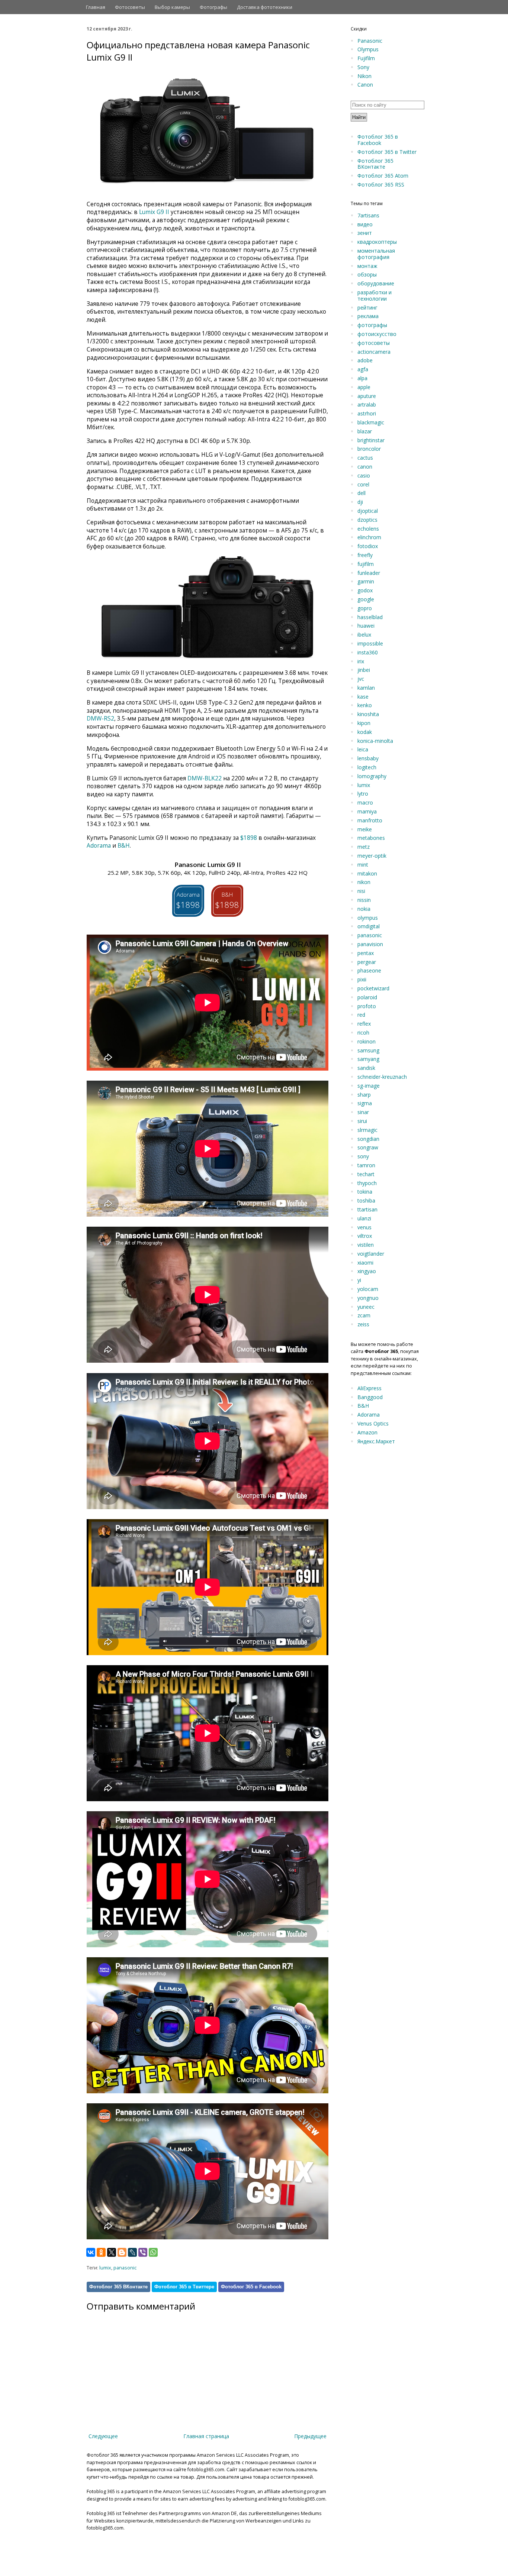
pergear (367, 962)
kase (363, 697)
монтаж (367, 266)
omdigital (369, 926)
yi (359, 1280)
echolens (368, 529)
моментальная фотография (376, 254)
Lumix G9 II (154, 212)
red (361, 1015)
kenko (365, 705)
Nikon (364, 76)
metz (364, 847)
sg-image (369, 1086)
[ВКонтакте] (91, 2252)
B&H (124, 846)
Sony (363, 67)
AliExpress (369, 1388)
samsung (368, 1050)
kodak (365, 732)
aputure (367, 396)
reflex (364, 1024)
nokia (364, 909)
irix (361, 661)
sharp (364, 1095)
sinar (363, 1112)
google (366, 599)
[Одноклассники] (101, 2252)
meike (365, 829)
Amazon (367, 1432)
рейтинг (367, 308)
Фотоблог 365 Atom (383, 176)
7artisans (368, 215)
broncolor (369, 449)
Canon (365, 85)
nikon (364, 882)
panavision (370, 944)
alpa (362, 378)
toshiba (366, 1200)
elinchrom (369, 537)
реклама (368, 316)
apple (364, 387)
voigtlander (371, 1254)
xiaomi (365, 1263)
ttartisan (367, 1209)
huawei (366, 626)
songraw (368, 1147)
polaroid (367, 997)
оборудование (376, 283)
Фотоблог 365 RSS (381, 185)
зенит (365, 233)
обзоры (367, 274)
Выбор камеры (172, 7)
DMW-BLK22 (205, 778)
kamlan (366, 688)
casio (364, 475)
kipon (364, 723)
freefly (365, 555)
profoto (367, 1006)
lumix (105, 2268)
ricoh (363, 1033)
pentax (366, 953)
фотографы (372, 325)
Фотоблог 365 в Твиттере (184, 2287)
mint (363, 865)
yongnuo (368, 1298)
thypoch (367, 1183)
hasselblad (370, 617)
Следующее (103, 2436)
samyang (368, 1059)
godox (365, 590)
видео (365, 224)
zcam (364, 1315)
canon (365, 467)
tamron (366, 1165)
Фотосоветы (130, 7)
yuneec (366, 1307)
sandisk (366, 1068)
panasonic (125, 2268)
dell (361, 493)
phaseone (369, 970)
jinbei (364, 670)
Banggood (370, 1397)
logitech (367, 767)
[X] (112, 2252)
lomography (372, 776)
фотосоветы (374, 343)
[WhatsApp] (153, 2252)
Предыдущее (310, 2436)
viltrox (365, 1236)
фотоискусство (377, 334)
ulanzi (364, 1218)
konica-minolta (375, 741)
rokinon (366, 1041)
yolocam (368, 1289)
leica (363, 749)
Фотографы (213, 7)
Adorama (99, 846)
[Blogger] (122, 2252)
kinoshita (368, 714)
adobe (365, 360)
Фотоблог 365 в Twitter (387, 152)
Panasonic (370, 41)
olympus (368, 918)
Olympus (368, 49)
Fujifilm (366, 58)
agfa (363, 369)
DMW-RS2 (100, 719)
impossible (370, 643)
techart (366, 1174)
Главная (96, 7)
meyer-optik (372, 856)
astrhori (367, 413)
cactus (365, 458)
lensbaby (368, 758)
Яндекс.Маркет (376, 1441)
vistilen (366, 1245)
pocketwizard (373, 988)
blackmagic (371, 422)
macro (365, 802)
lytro (363, 794)
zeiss (363, 1324)
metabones (371, 838)
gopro (365, 608)
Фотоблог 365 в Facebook (251, 2287)
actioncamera (374, 352)
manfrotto (370, 820)
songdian (368, 1139)
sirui (362, 1121)
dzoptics (367, 520)
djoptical (368, 511)
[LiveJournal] (132, 2252)
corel (363, 484)
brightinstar (371, 440)
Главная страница (206, 2436)
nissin (364, 900)
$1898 (249, 838)
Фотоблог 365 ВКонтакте (118, 2287)
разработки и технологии (374, 295)
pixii (362, 979)
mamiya (367, 811)
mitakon (367, 873)
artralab (367, 404)
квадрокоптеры (377, 242)
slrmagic (367, 1130)
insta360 (368, 652)
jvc (361, 679)
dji (360, 502)
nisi (361, 891)
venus (364, 1227)
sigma (365, 1103)
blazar (365, 431)
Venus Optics (373, 1423)
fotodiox (368, 546)
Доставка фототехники (265, 7)
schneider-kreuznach (382, 1077)
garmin (366, 581)
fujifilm (366, 564)
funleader (369, 573)
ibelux (364, 635)
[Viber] (143, 2252)
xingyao (367, 1271)
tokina (365, 1192)
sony (363, 1156)
